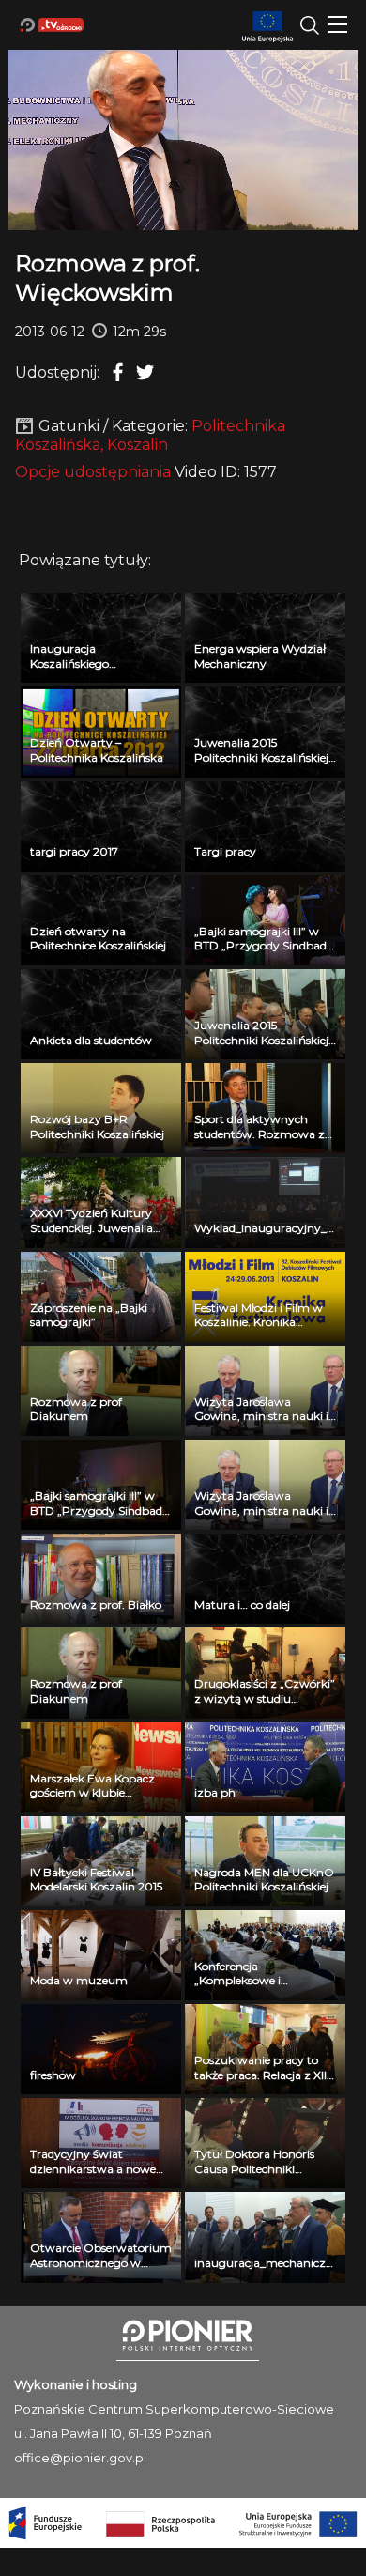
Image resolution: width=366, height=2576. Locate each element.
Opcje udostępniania (93, 472)
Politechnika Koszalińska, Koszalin (150, 435)
